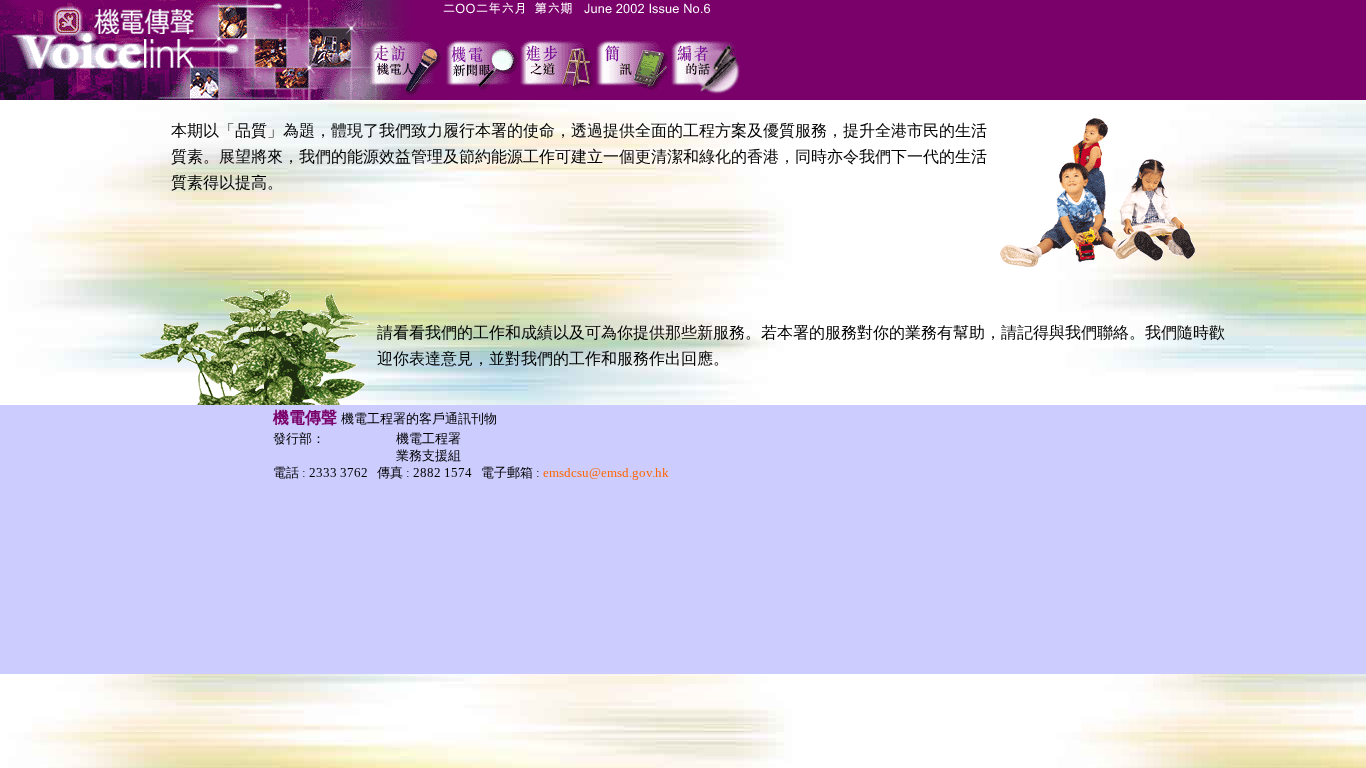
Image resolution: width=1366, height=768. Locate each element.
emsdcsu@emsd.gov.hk (606, 472)
